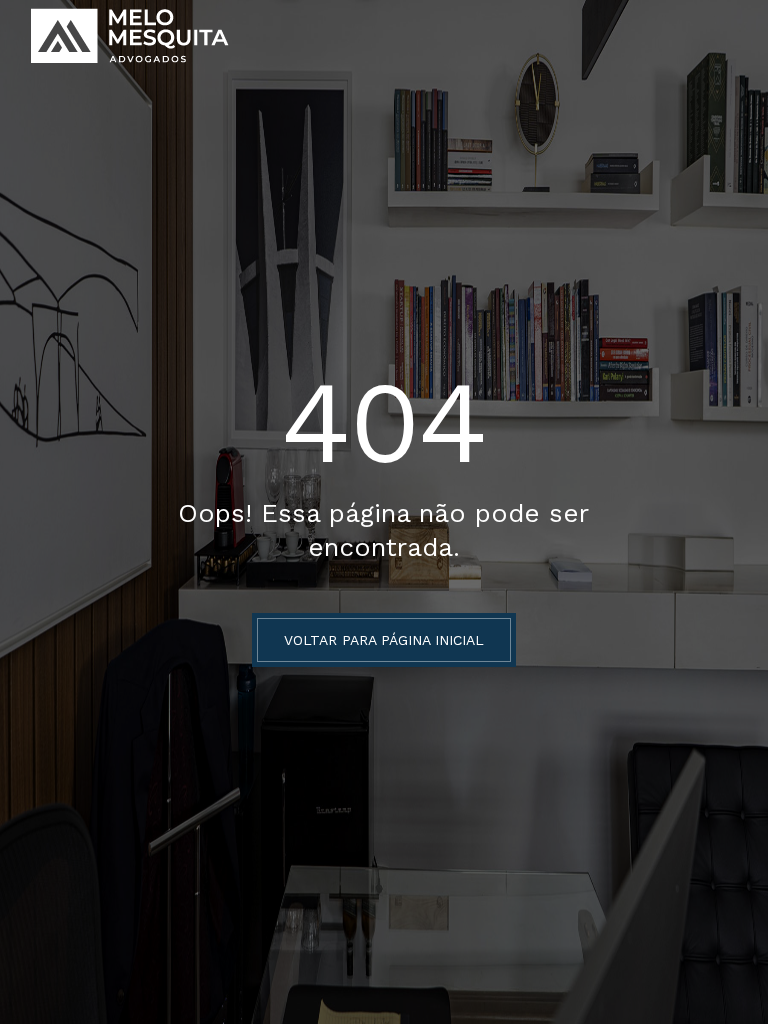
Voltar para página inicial (384, 640)
